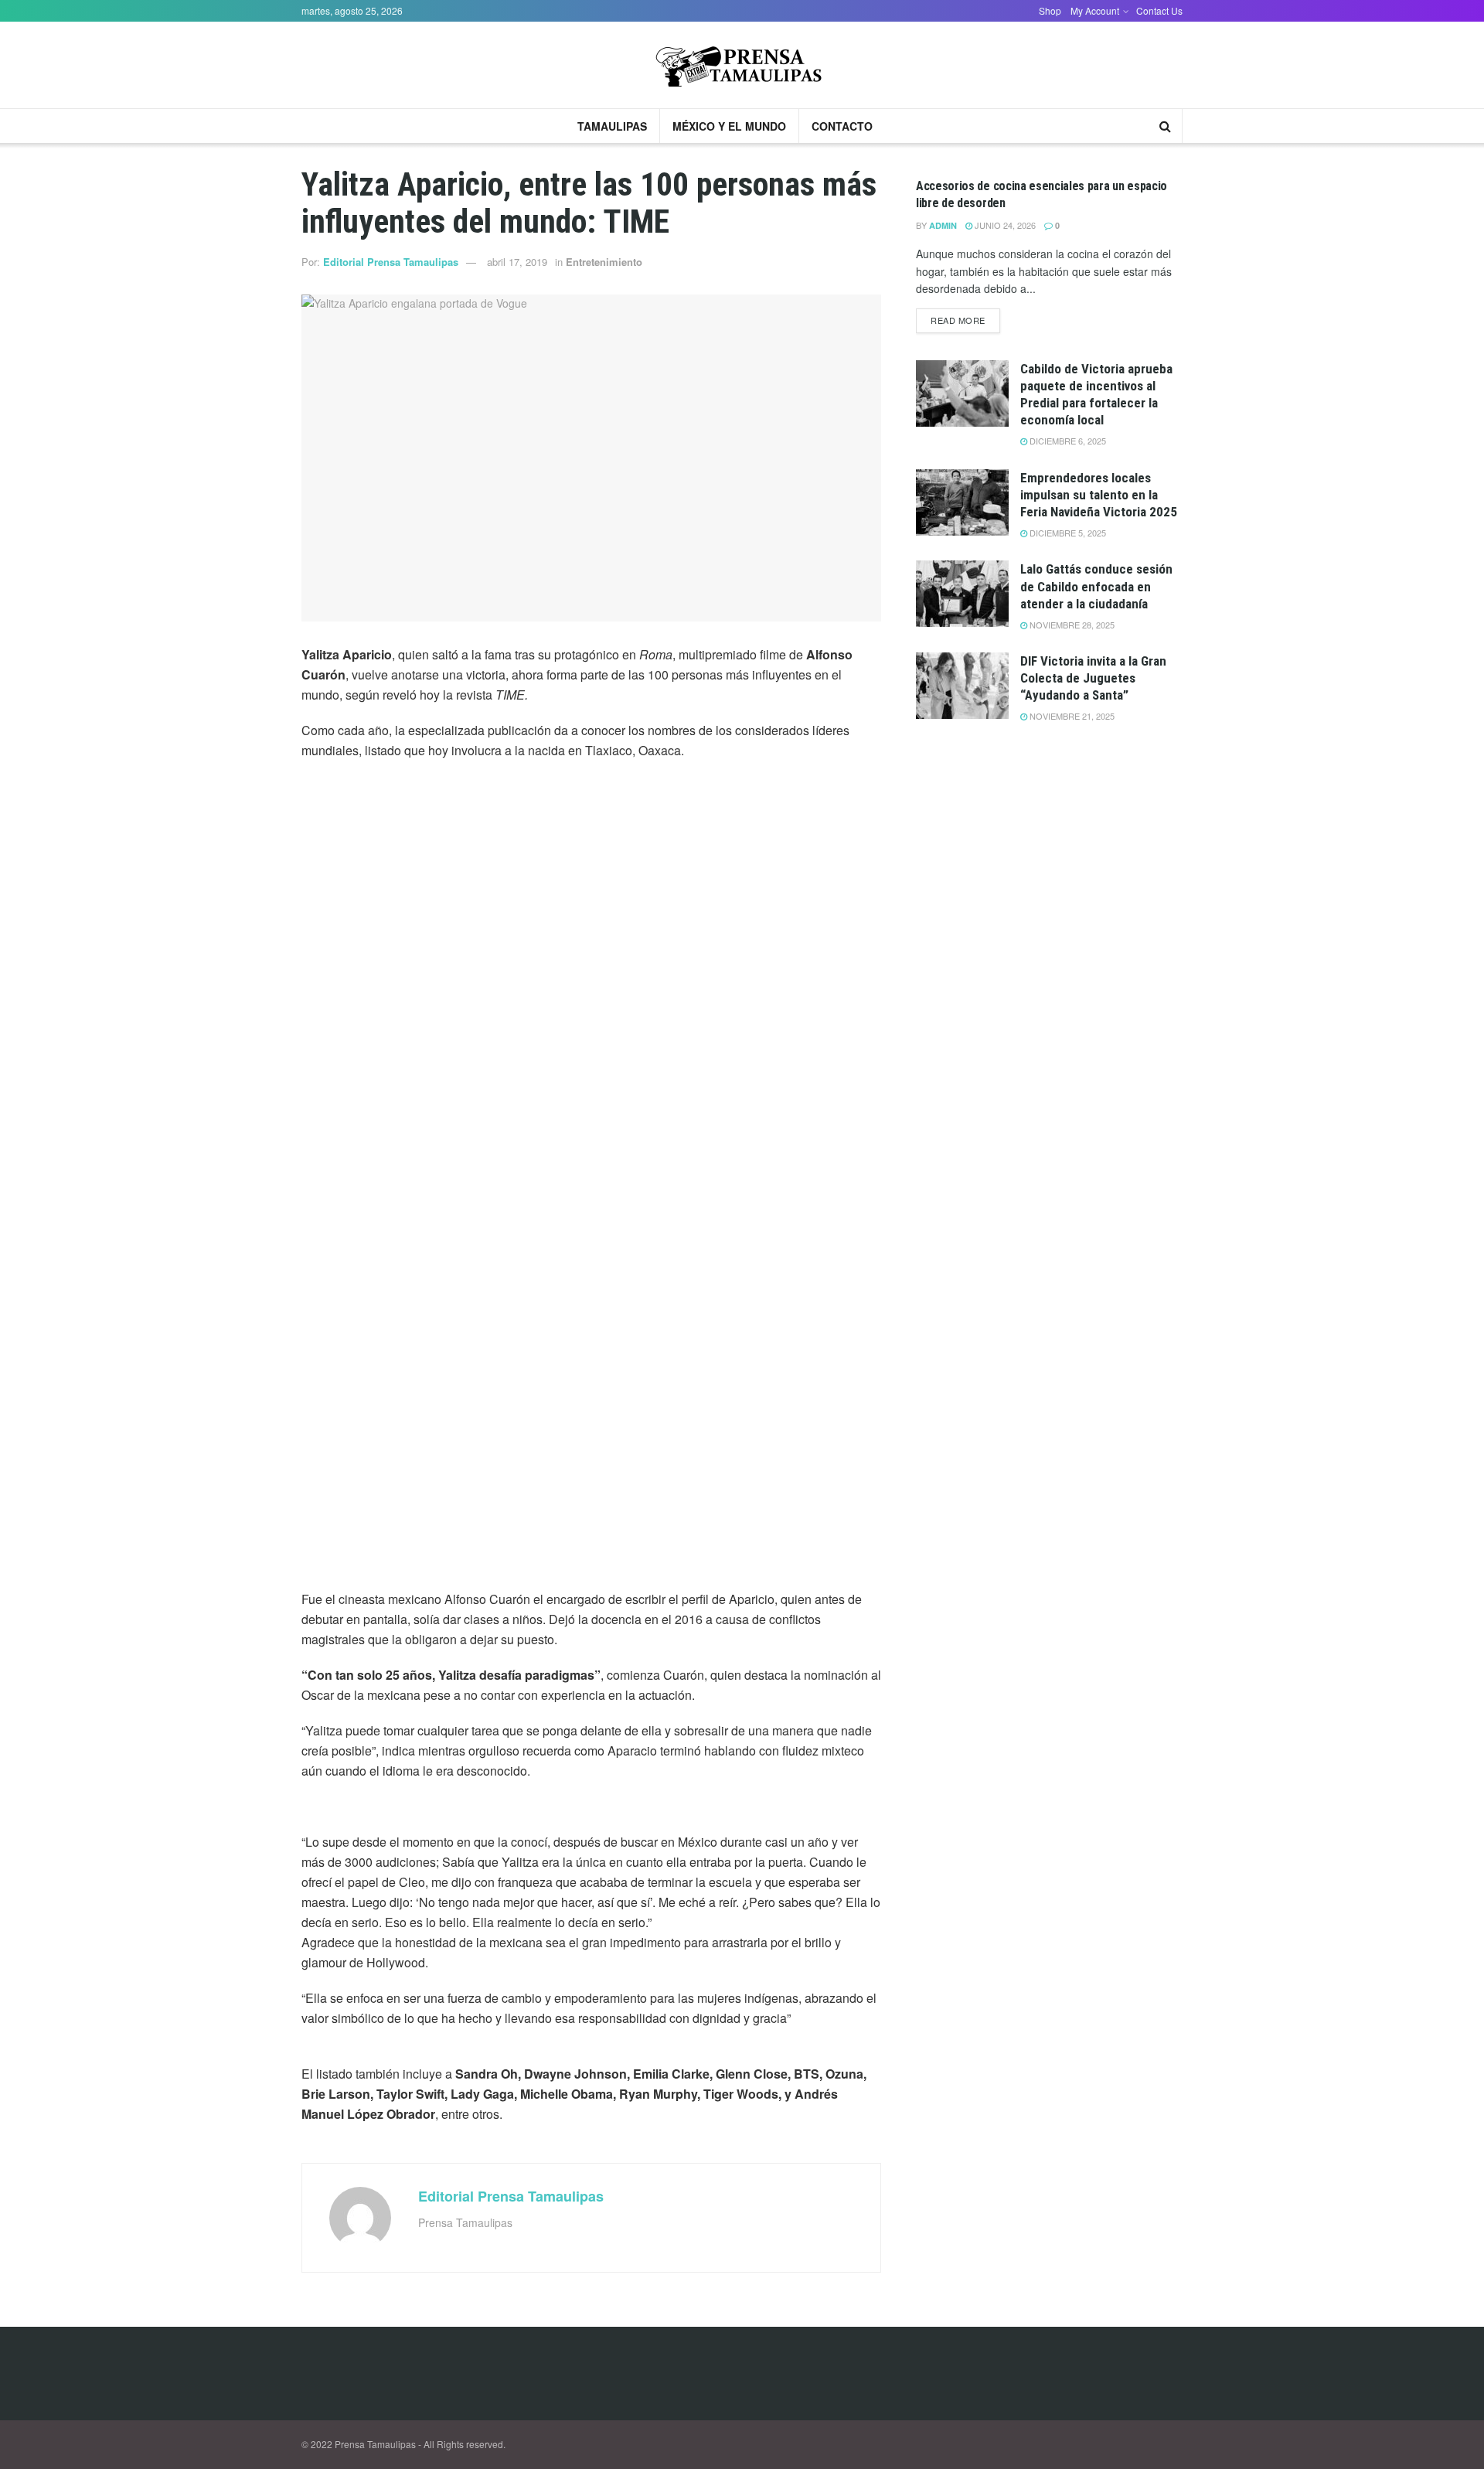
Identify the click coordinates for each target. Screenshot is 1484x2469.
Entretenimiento (604, 262)
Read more (958, 320)
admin (943, 225)
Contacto (842, 126)
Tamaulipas (612, 126)
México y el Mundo (729, 126)
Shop (1050, 10)
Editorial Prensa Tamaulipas (391, 262)
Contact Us (1159, 10)
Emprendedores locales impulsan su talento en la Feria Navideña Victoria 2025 (1099, 495)
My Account (1095, 10)
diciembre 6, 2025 (1067, 441)
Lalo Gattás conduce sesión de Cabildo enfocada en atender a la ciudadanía (1096, 586)
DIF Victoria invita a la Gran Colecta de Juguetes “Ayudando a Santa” (1093, 678)
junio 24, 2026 (1004, 225)
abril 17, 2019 (517, 262)
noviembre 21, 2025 (1071, 716)
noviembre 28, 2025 (1071, 625)
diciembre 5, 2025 (1067, 533)
